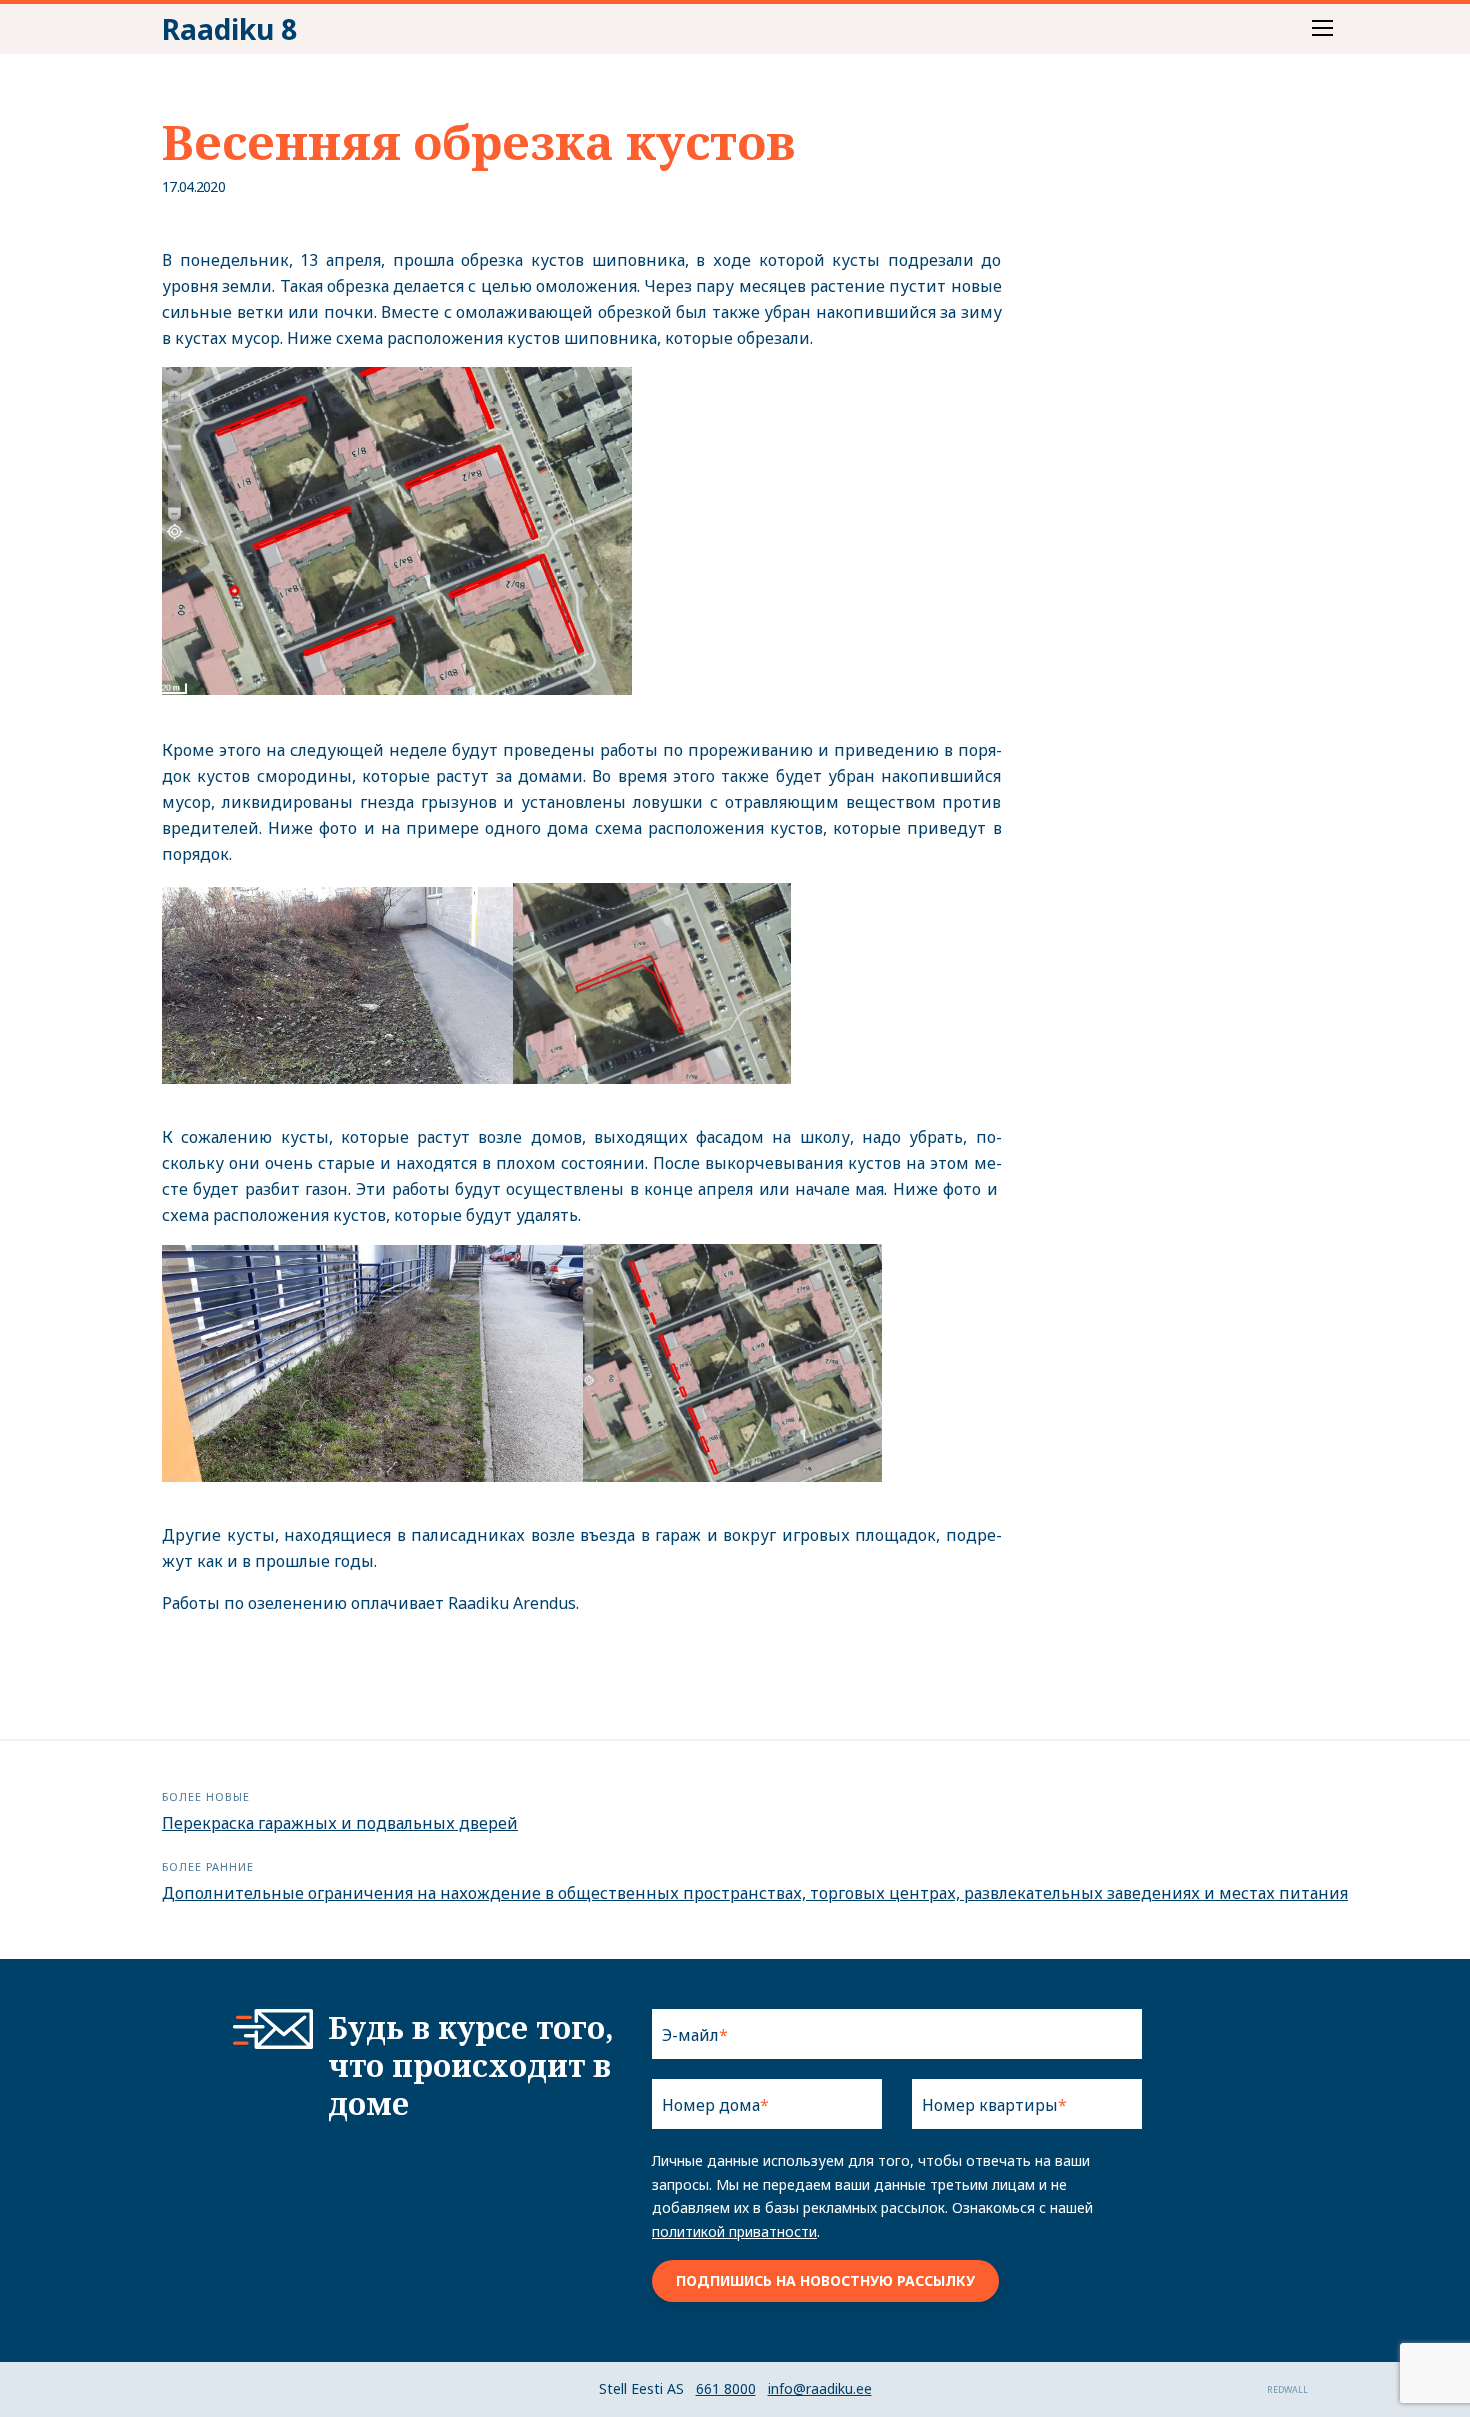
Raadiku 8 (229, 29)
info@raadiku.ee (820, 2388)
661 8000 (726, 2388)
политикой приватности (734, 2231)
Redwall (1287, 2389)
